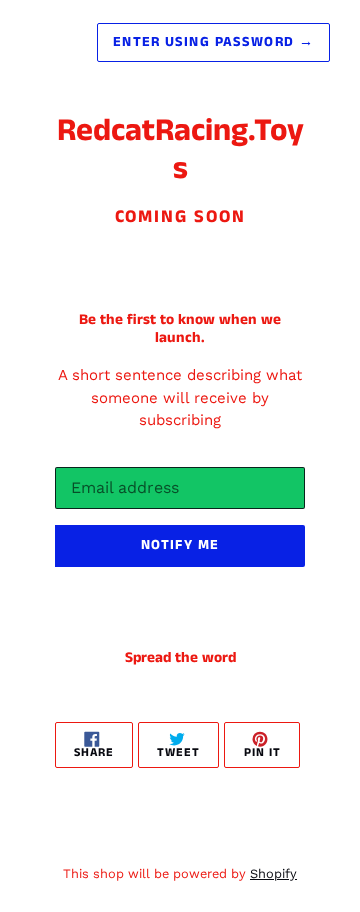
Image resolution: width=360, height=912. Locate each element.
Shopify (273, 873)
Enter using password (213, 42)
